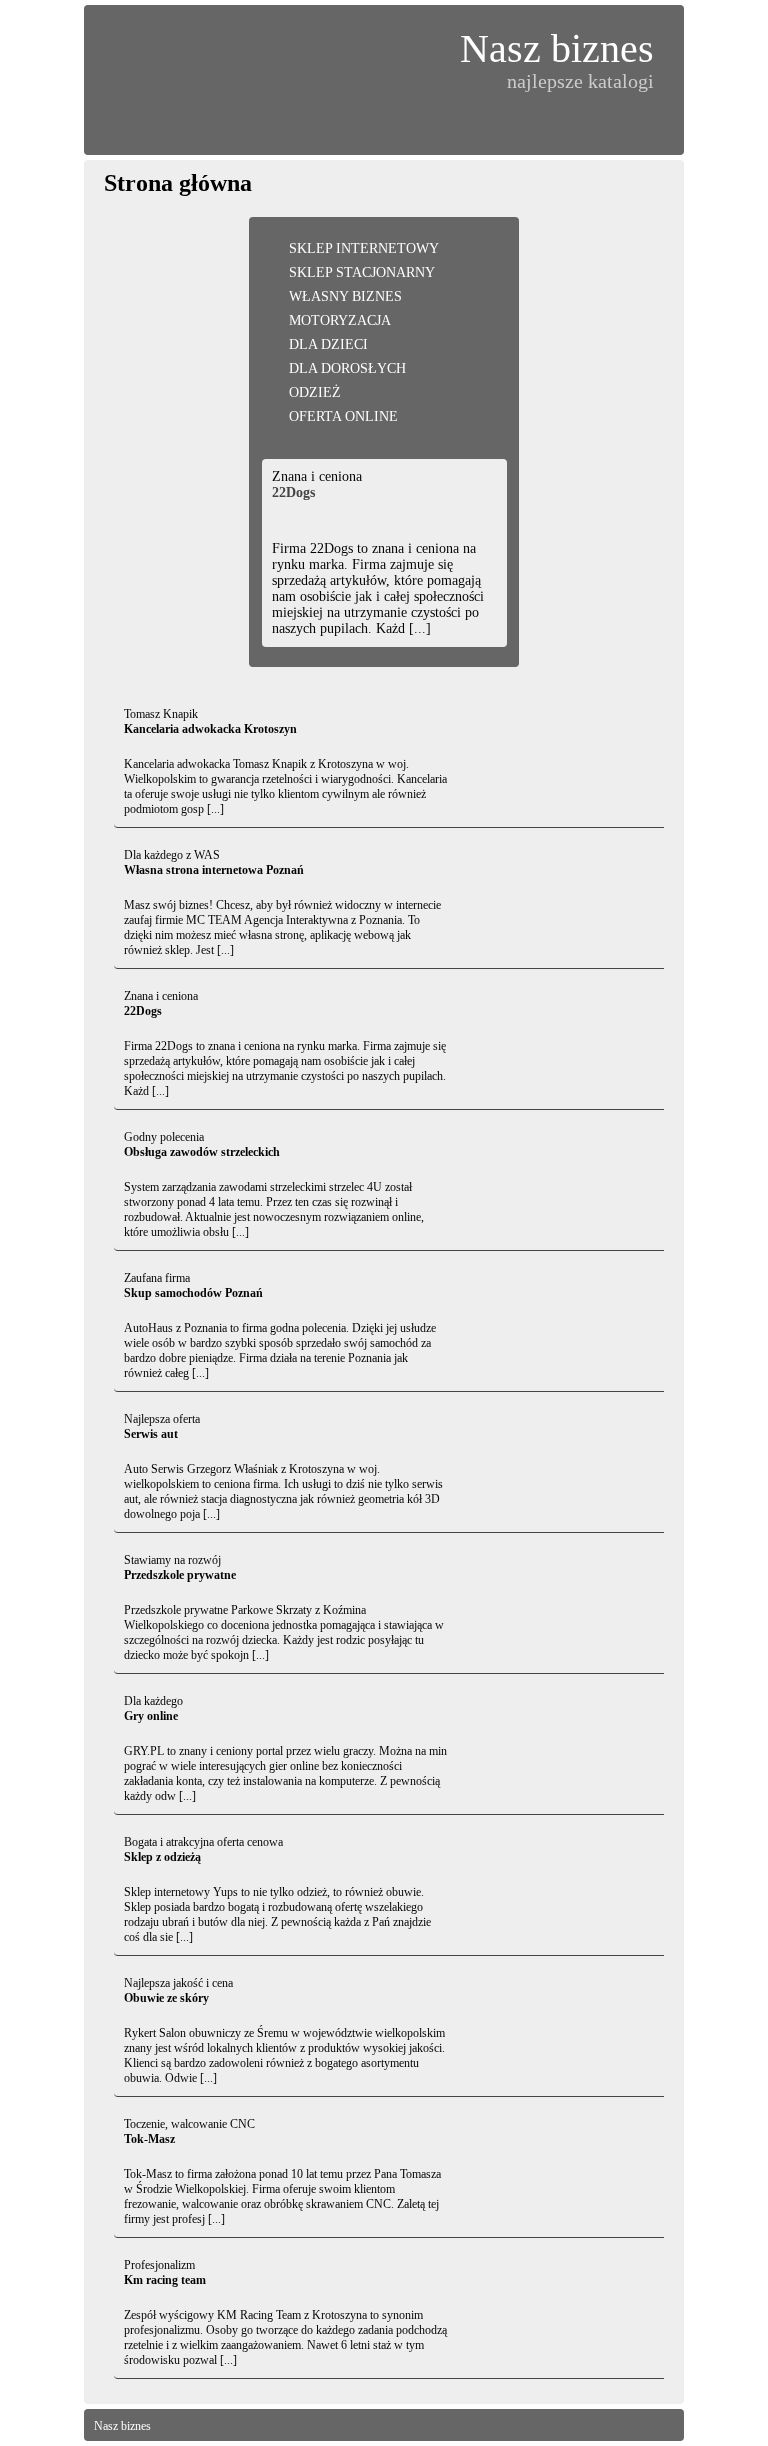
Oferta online (343, 416)
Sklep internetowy (364, 248)
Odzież (315, 392)
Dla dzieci (328, 344)
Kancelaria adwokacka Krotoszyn (210, 729)
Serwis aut (151, 1434)
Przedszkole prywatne (180, 1575)
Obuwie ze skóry (166, 1998)
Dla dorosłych (347, 368)
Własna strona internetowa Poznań (214, 870)
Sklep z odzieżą (162, 1857)
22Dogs (293, 492)
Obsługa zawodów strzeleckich (202, 1152)
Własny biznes (345, 296)
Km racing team (165, 2280)
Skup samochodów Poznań (193, 1293)
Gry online (151, 1716)
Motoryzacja (340, 320)
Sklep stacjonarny (362, 272)
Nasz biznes (557, 48)
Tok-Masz (149, 2139)
